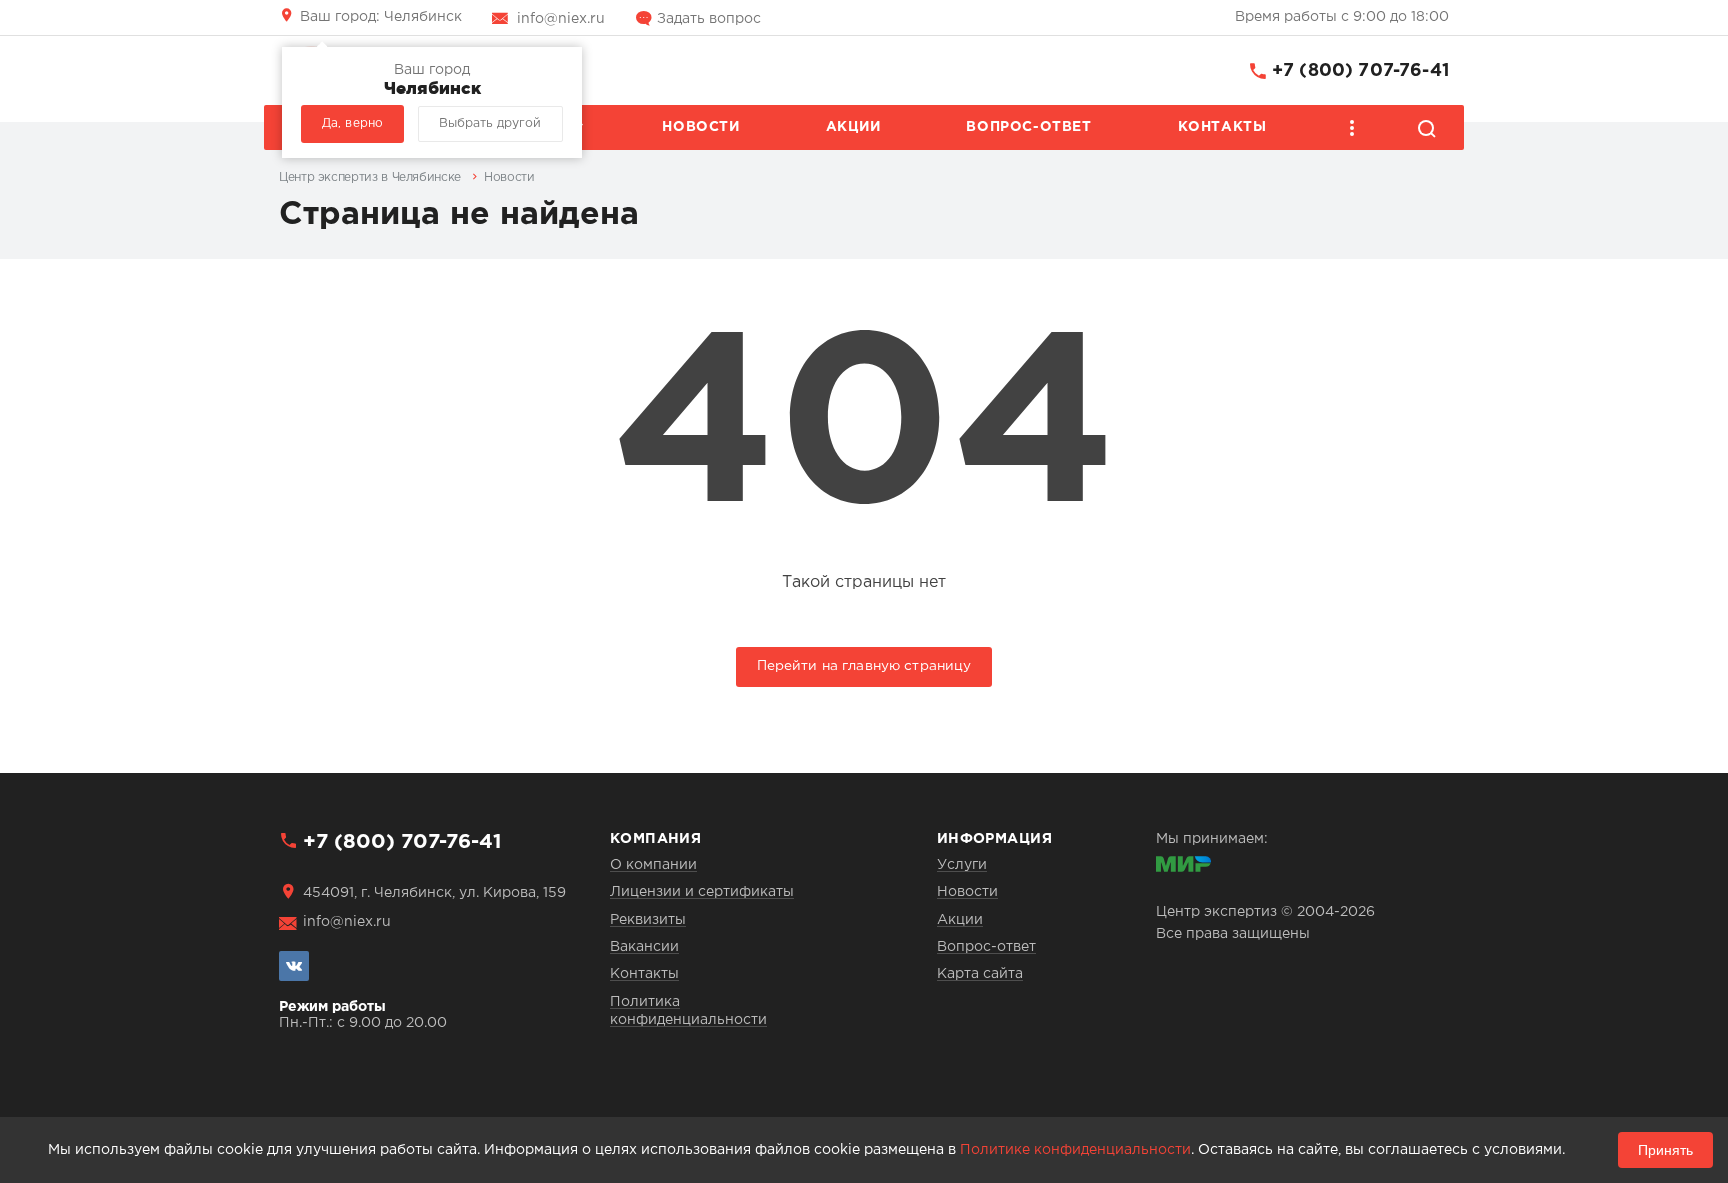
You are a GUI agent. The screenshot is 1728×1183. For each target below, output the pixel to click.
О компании (653, 865)
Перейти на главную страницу (864, 666)
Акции (853, 127)
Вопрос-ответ (1028, 127)
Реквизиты (648, 920)
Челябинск (381, 17)
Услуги (962, 865)
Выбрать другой (490, 123)
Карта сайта (980, 974)
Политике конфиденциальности (1075, 1150)
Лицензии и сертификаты (702, 892)
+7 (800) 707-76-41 (1360, 71)
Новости (700, 127)
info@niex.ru (561, 19)
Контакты (1222, 127)
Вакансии (644, 947)
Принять (1665, 1150)
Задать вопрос (709, 19)
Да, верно (352, 123)
